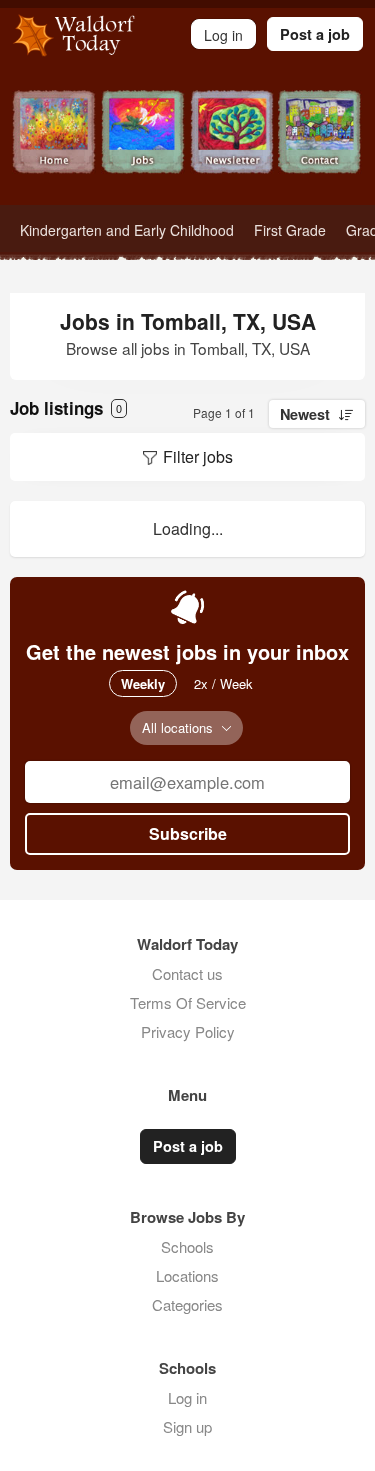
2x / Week (223, 683)
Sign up (187, 1426)
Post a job (315, 34)
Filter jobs (198, 456)
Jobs (143, 147)
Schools (187, 1246)
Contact (320, 147)
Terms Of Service (188, 1002)
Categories (187, 1304)
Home (54, 147)
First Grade (290, 230)
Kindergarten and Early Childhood (127, 230)
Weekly (143, 683)
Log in (187, 1397)
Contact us (187, 973)
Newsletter (232, 147)
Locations (187, 1275)
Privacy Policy (188, 1031)
